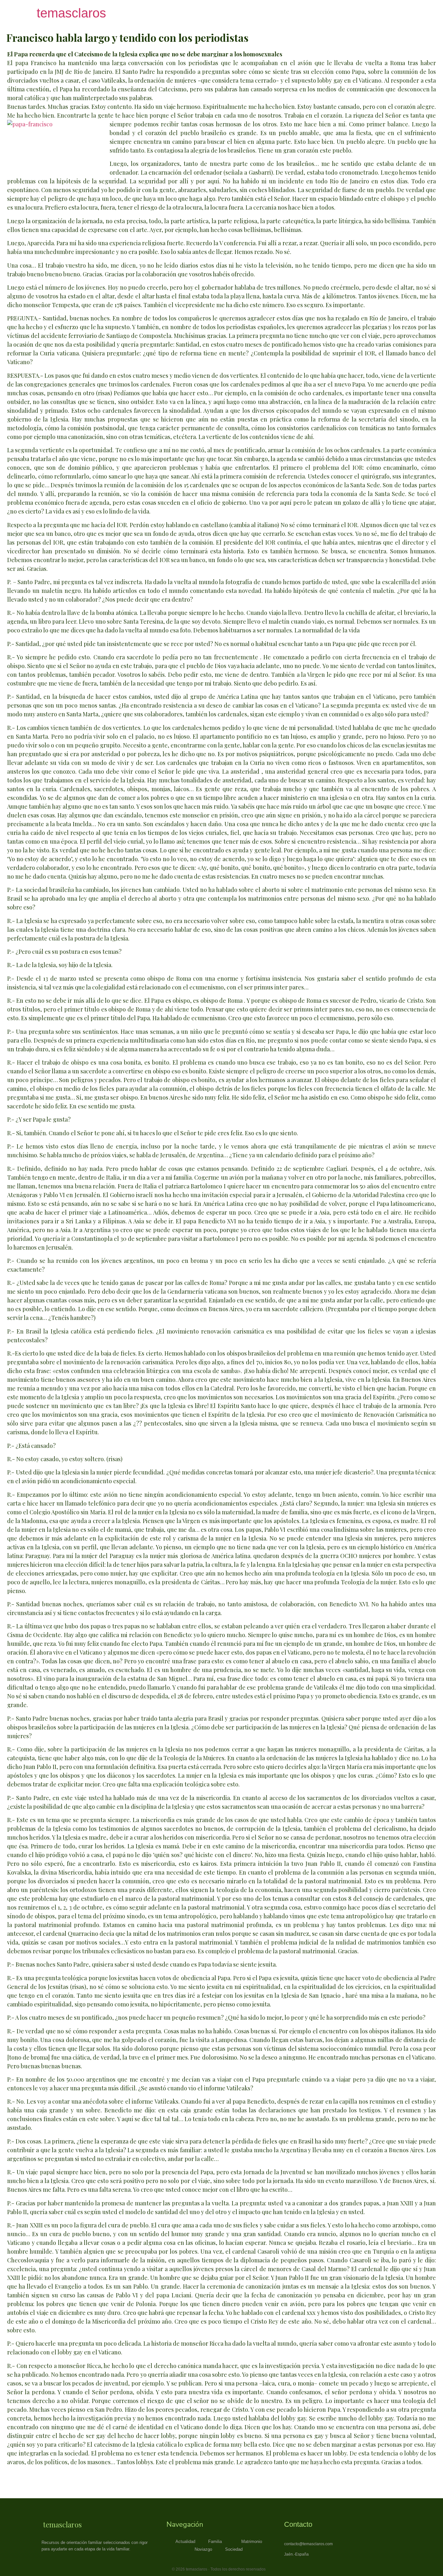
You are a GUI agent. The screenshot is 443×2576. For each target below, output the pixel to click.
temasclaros (71, 13)
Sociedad (234, 2549)
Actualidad (185, 2541)
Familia (215, 2541)
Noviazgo (203, 2549)
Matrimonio (252, 2541)
